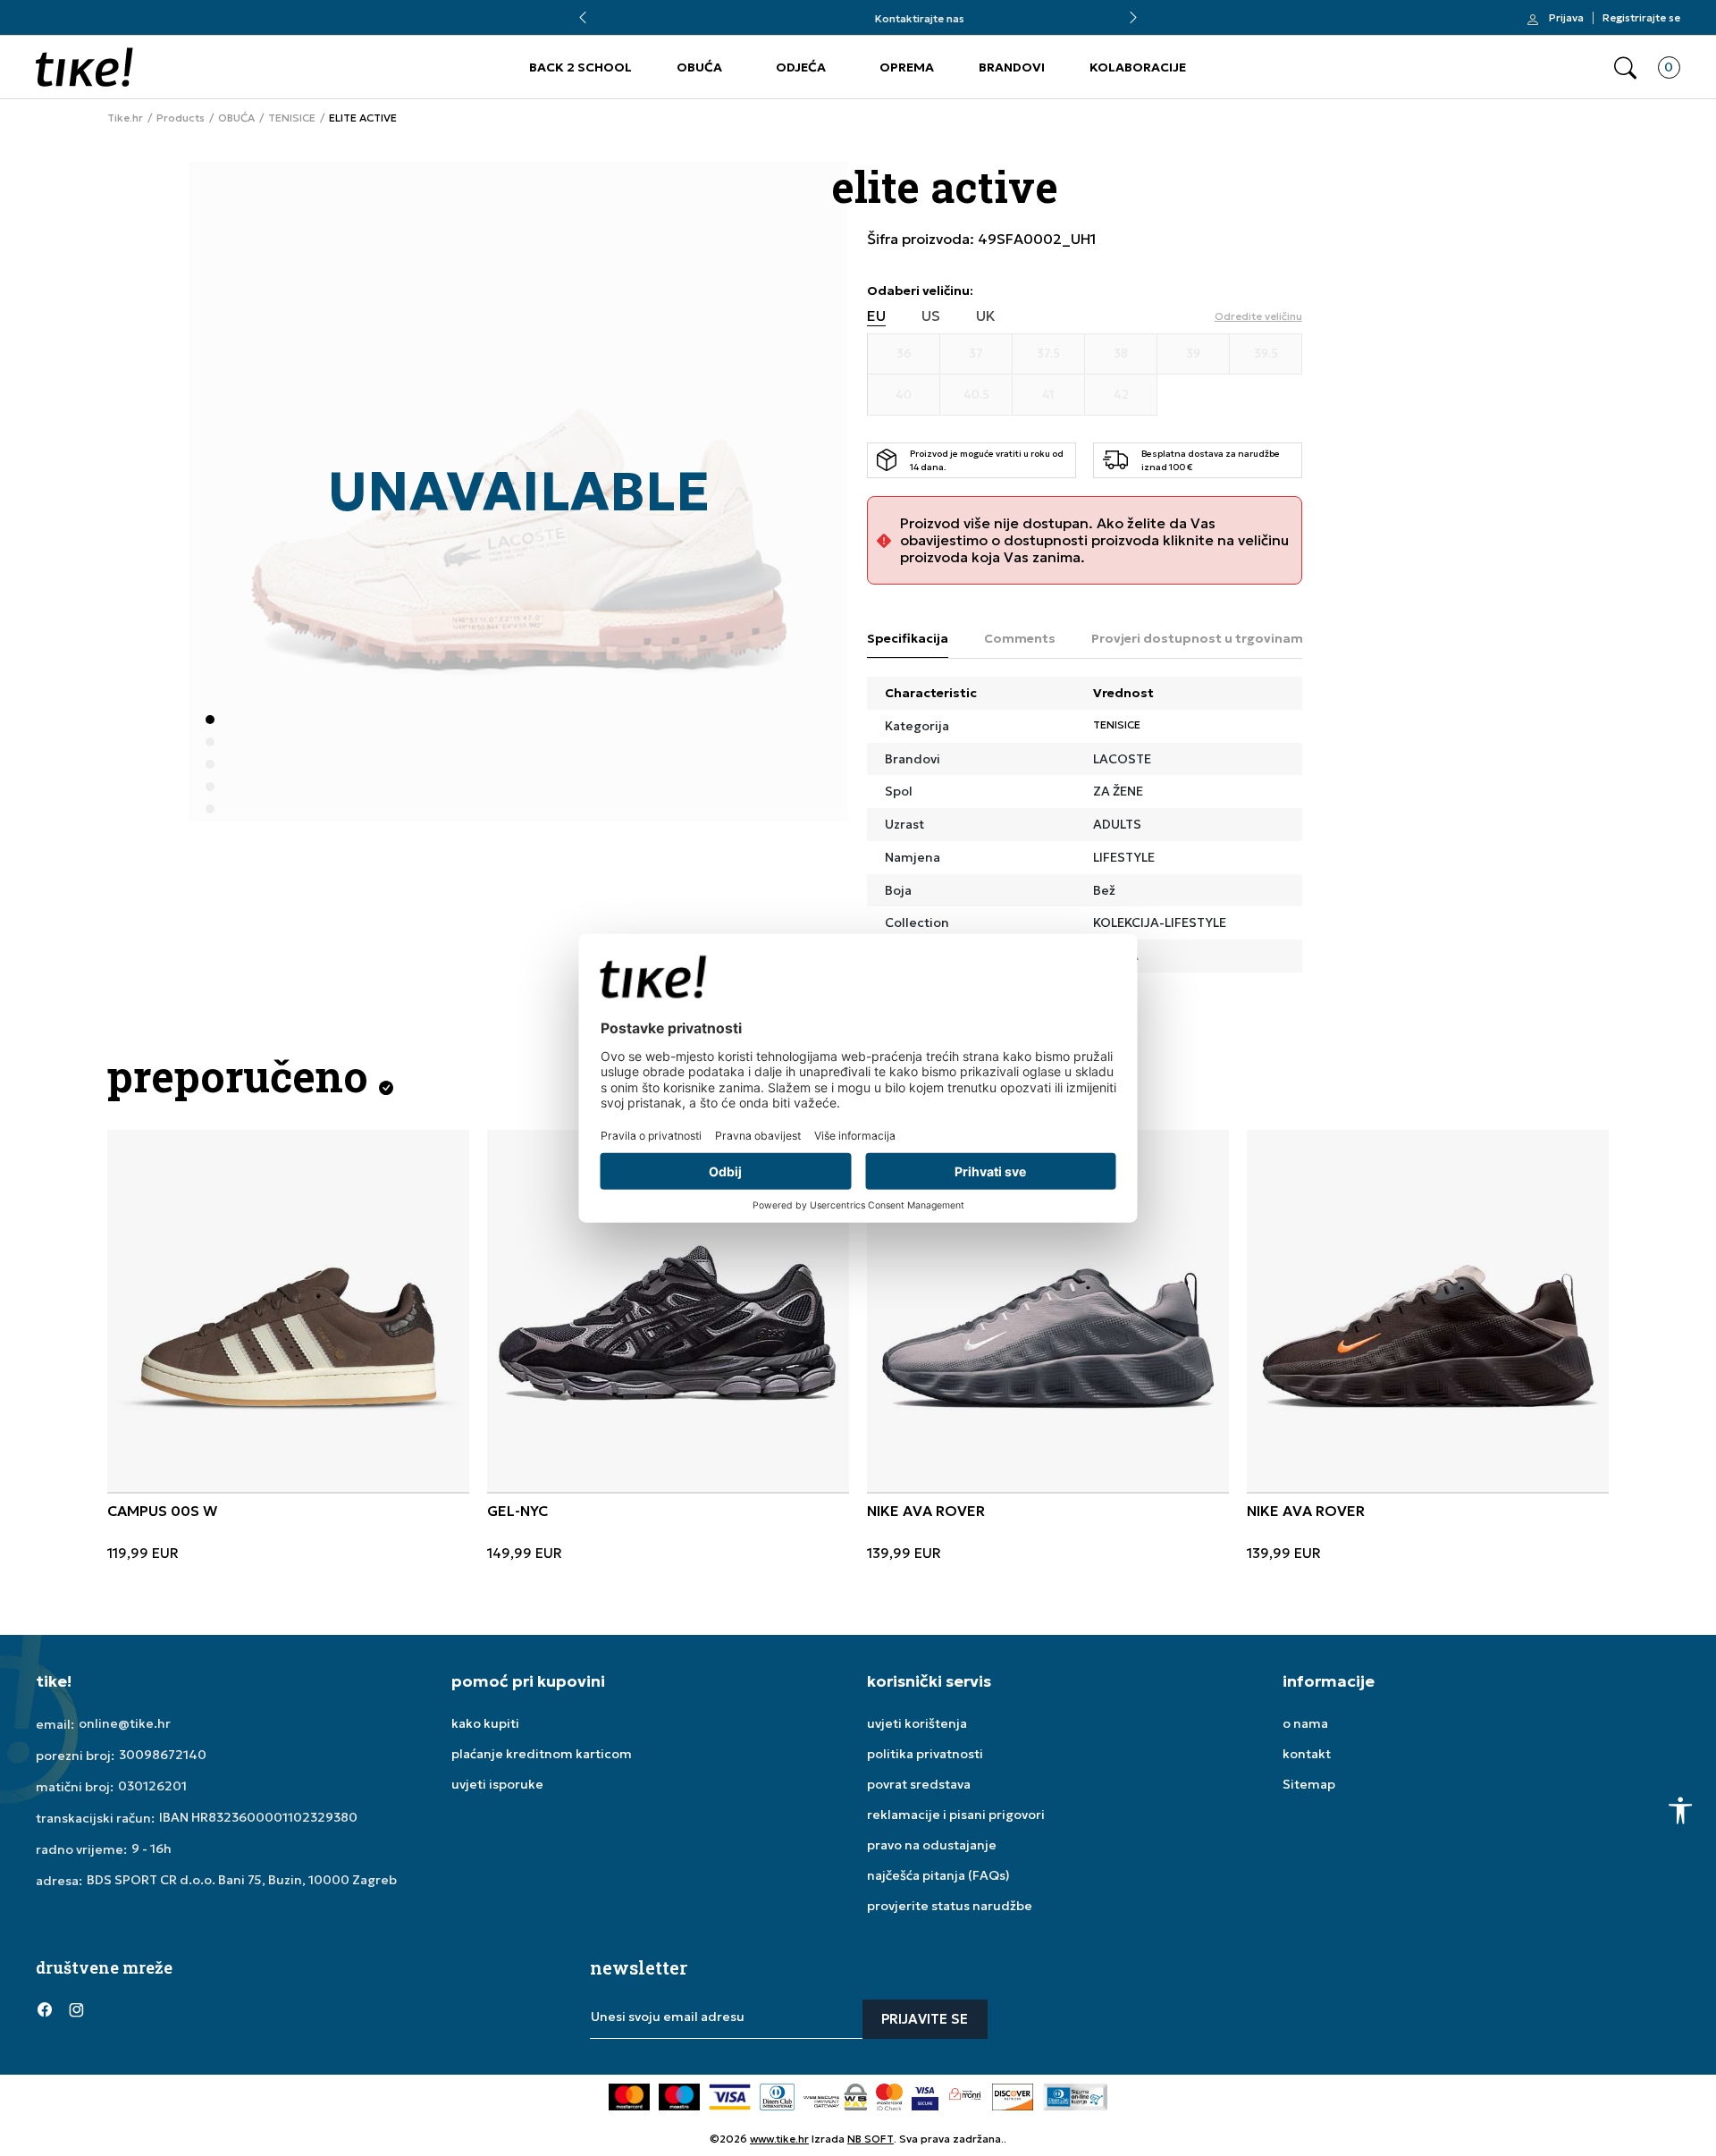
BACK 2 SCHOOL (580, 67)
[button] (1625, 67)
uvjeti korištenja (917, 1723)
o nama (1305, 1723)
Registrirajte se (1641, 18)
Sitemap (1309, 1784)
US (931, 316)
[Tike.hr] (84, 67)
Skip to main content (108, 26)
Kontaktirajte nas (858, 18)
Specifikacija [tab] (908, 638)
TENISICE (292, 118)
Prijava (1566, 18)
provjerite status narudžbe (950, 1906)
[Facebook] (45, 2009)
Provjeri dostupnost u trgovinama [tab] (1201, 638)
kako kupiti (485, 1723)
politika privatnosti (925, 1754)
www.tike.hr (779, 2139)
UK (986, 316)
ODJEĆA (801, 67)
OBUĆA (699, 67)
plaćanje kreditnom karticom (542, 1754)
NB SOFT (871, 2139)
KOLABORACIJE (1138, 67)
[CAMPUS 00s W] (288, 1311)
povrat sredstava (919, 1784)
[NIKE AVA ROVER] (1048, 1311)
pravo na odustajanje (932, 1845)
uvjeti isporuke (497, 1784)
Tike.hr (125, 118)
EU (876, 316)
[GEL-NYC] (668, 1311)
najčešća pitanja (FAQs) (938, 1875)
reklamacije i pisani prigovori (956, 1815)
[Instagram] (76, 2009)
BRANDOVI (1012, 67)
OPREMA (907, 67)
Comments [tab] (1020, 638)
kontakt (1307, 1754)
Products (181, 118)
